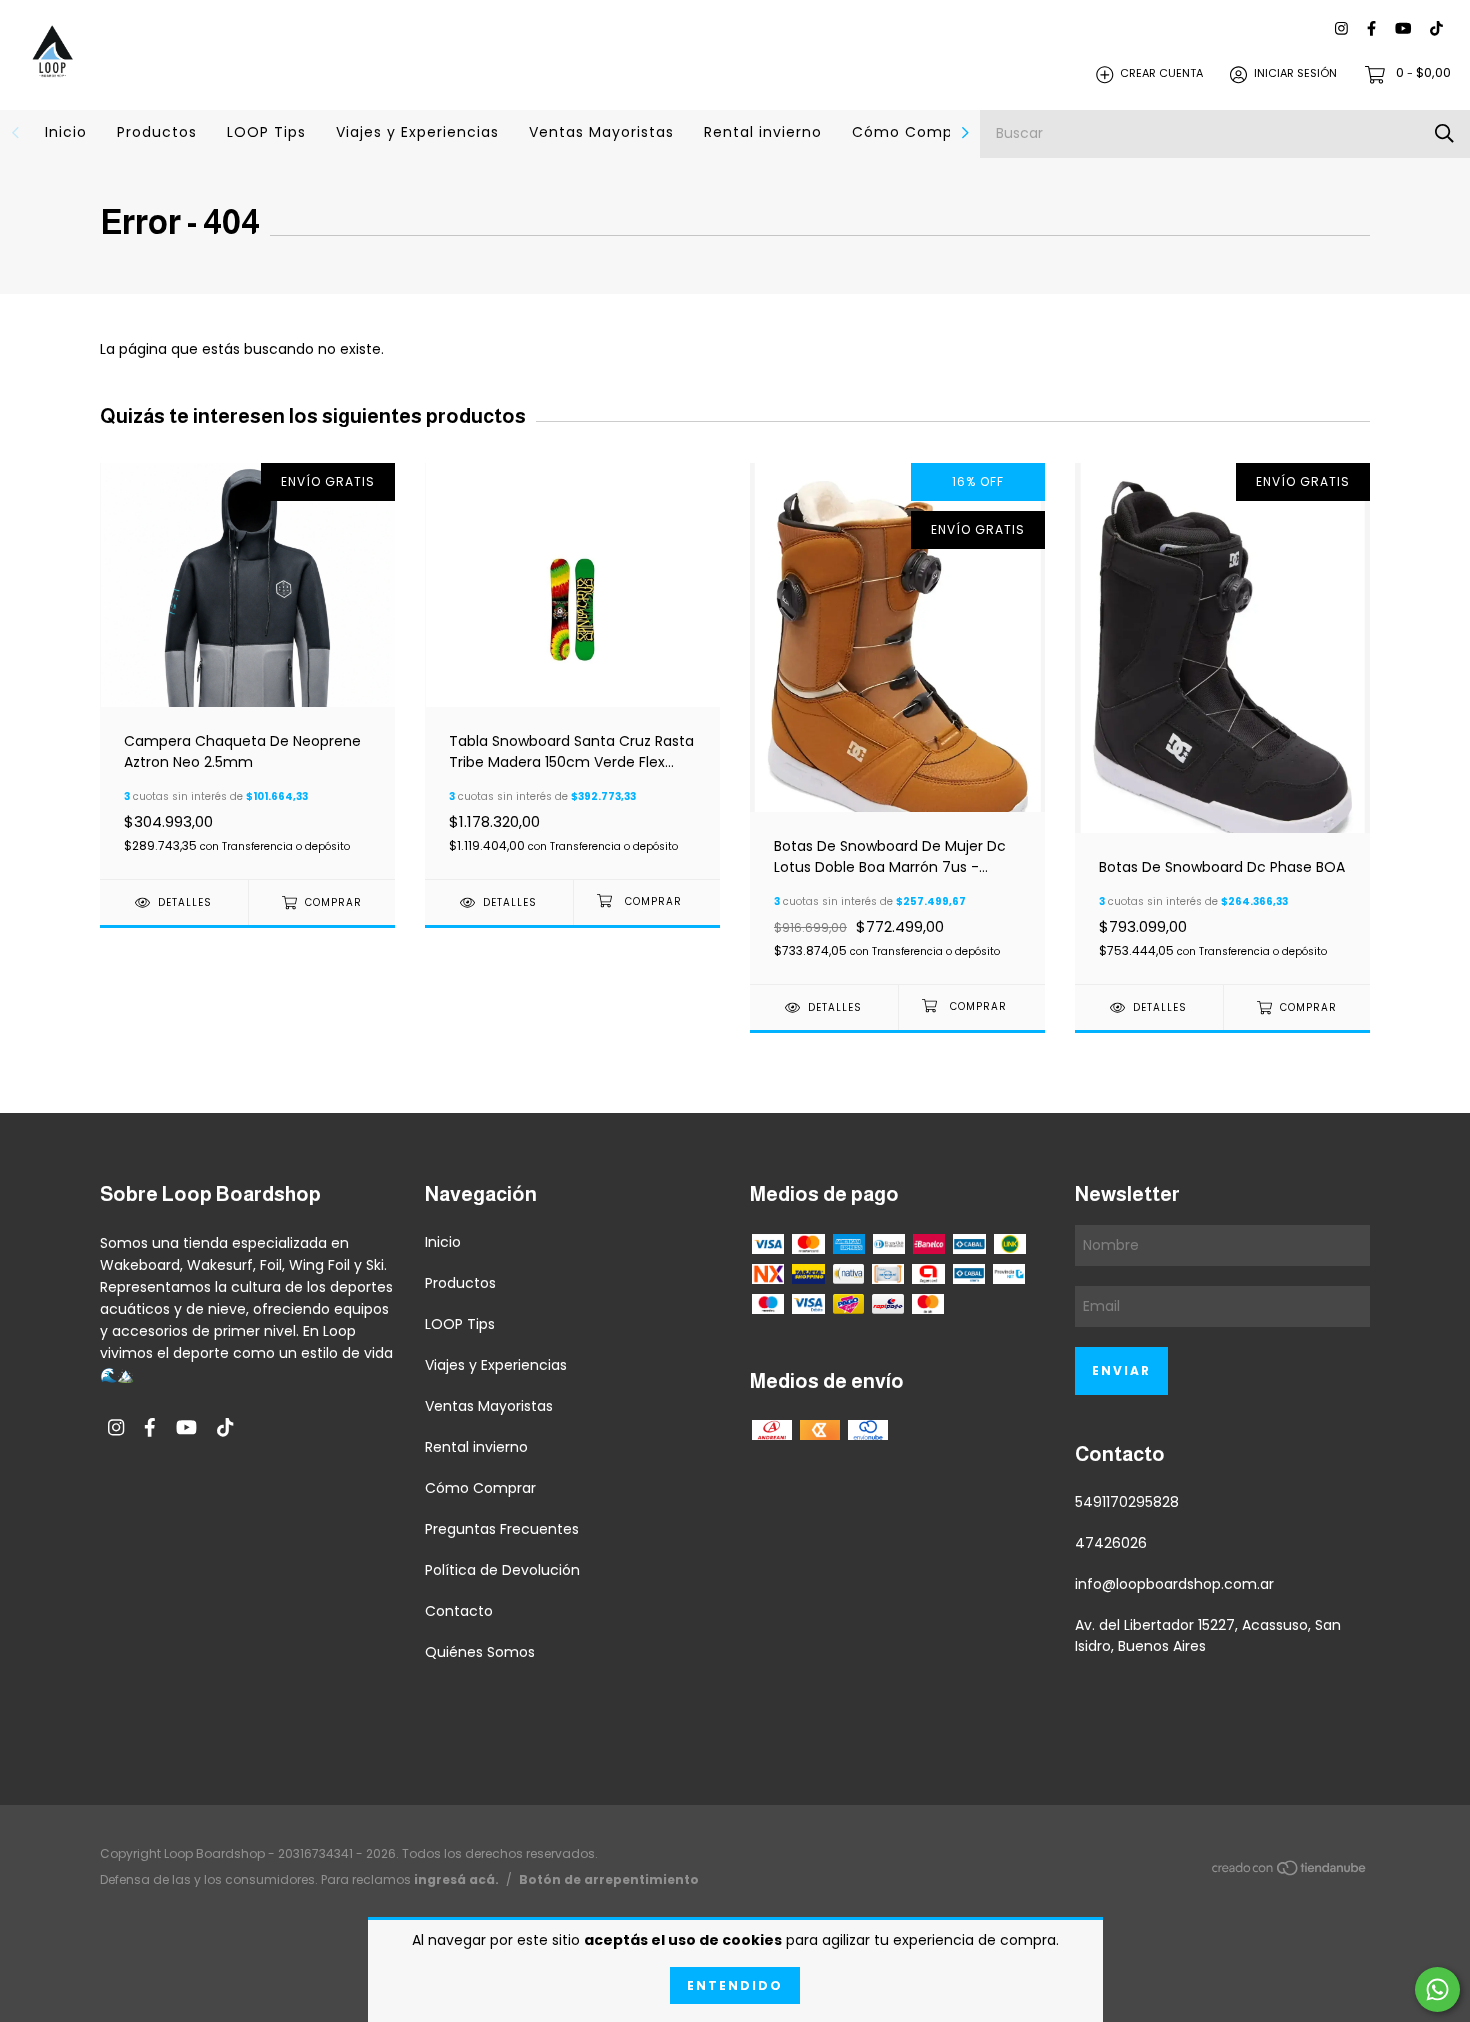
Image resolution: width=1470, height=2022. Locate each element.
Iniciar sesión (1295, 74)
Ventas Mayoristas (601, 132)
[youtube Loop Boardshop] (1403, 29)
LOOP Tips (266, 132)
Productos (157, 132)
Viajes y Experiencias (417, 132)
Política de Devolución (502, 1570)
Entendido (735, 1985)
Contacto (459, 1611)
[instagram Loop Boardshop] (1341, 29)
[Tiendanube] (1290, 1871)
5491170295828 (1127, 1502)
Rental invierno (763, 132)
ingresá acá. (456, 1879)
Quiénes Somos (480, 1652)
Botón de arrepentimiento (609, 1879)
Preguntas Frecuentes (502, 1529)
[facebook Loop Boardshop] (1371, 29)
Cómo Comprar (913, 132)
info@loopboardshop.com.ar (1174, 1584)
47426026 (1111, 1543)
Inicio (66, 132)
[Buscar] (1444, 133)
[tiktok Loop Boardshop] (1436, 29)
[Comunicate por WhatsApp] (1437, 1989)
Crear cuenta (1161, 74)
